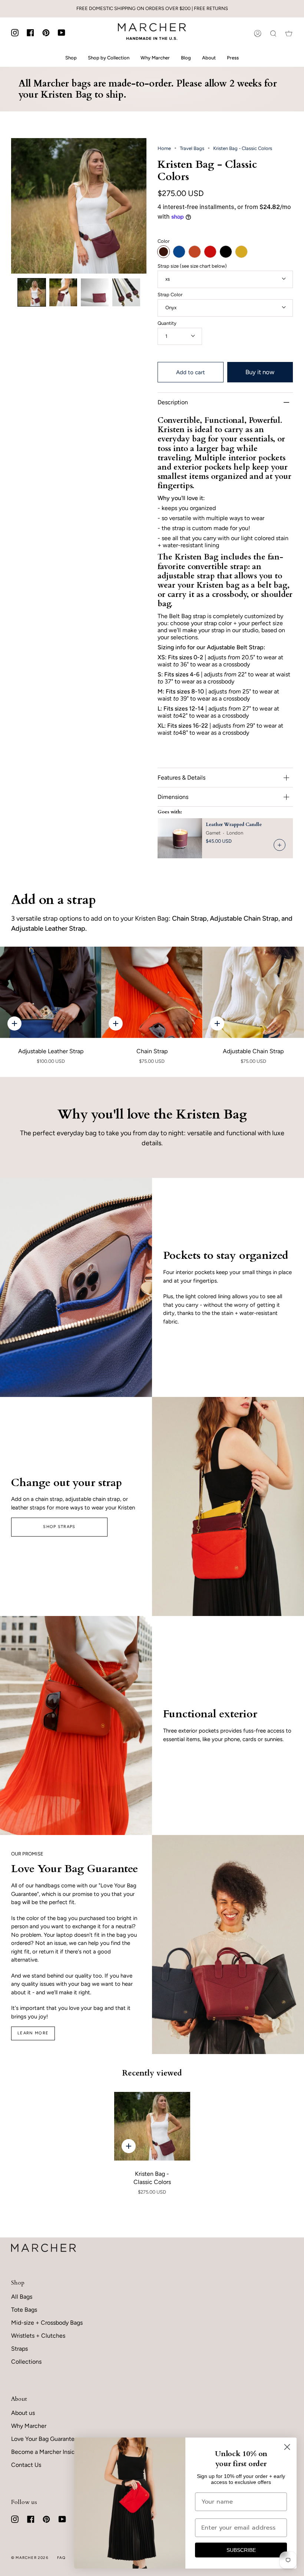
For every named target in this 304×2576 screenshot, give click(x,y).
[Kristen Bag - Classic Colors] (152, 2126)
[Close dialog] (287, 2447)
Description (173, 402)
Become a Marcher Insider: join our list (62, 2452)
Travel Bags (192, 148)
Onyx (171, 308)
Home (164, 148)
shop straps (59, 1527)
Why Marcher (29, 2426)
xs (168, 279)
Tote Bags (24, 2310)
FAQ (62, 2558)
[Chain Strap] (152, 992)
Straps (19, 2349)
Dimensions (173, 797)
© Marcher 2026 (30, 2558)
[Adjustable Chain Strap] (253, 992)
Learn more (33, 2033)
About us (23, 2413)
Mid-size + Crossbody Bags (47, 2323)
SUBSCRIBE (241, 2550)
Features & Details (181, 778)
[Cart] (289, 33)
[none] (32, 292)
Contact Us (26, 2465)
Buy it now (260, 372)
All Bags (22, 2297)
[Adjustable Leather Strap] (51, 992)
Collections (26, 2362)
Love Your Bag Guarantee (44, 2439)
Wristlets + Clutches (38, 2336)
